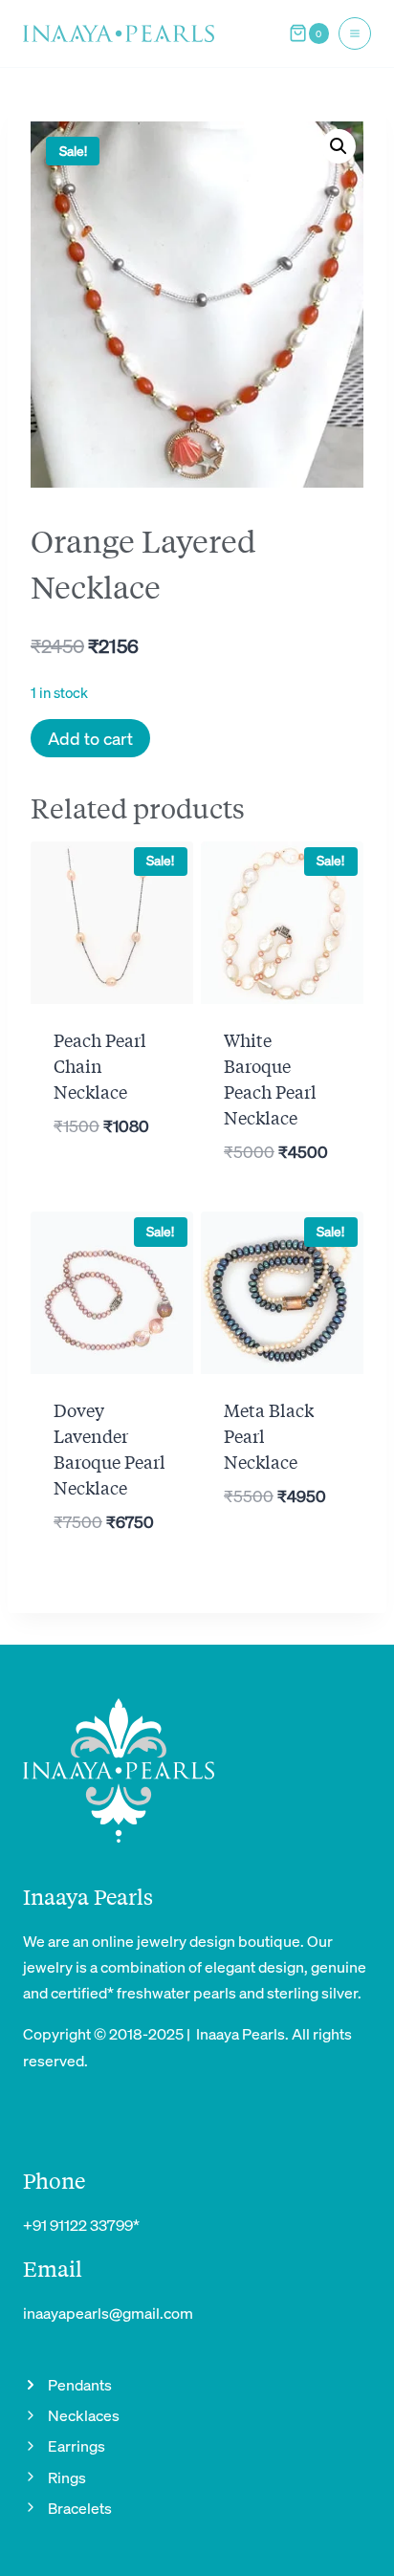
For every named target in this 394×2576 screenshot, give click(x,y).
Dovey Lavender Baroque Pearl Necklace (109, 1448)
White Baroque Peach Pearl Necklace (270, 1078)
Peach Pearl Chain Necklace (100, 1065)
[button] (339, 146)
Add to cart (90, 738)
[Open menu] (355, 33)
